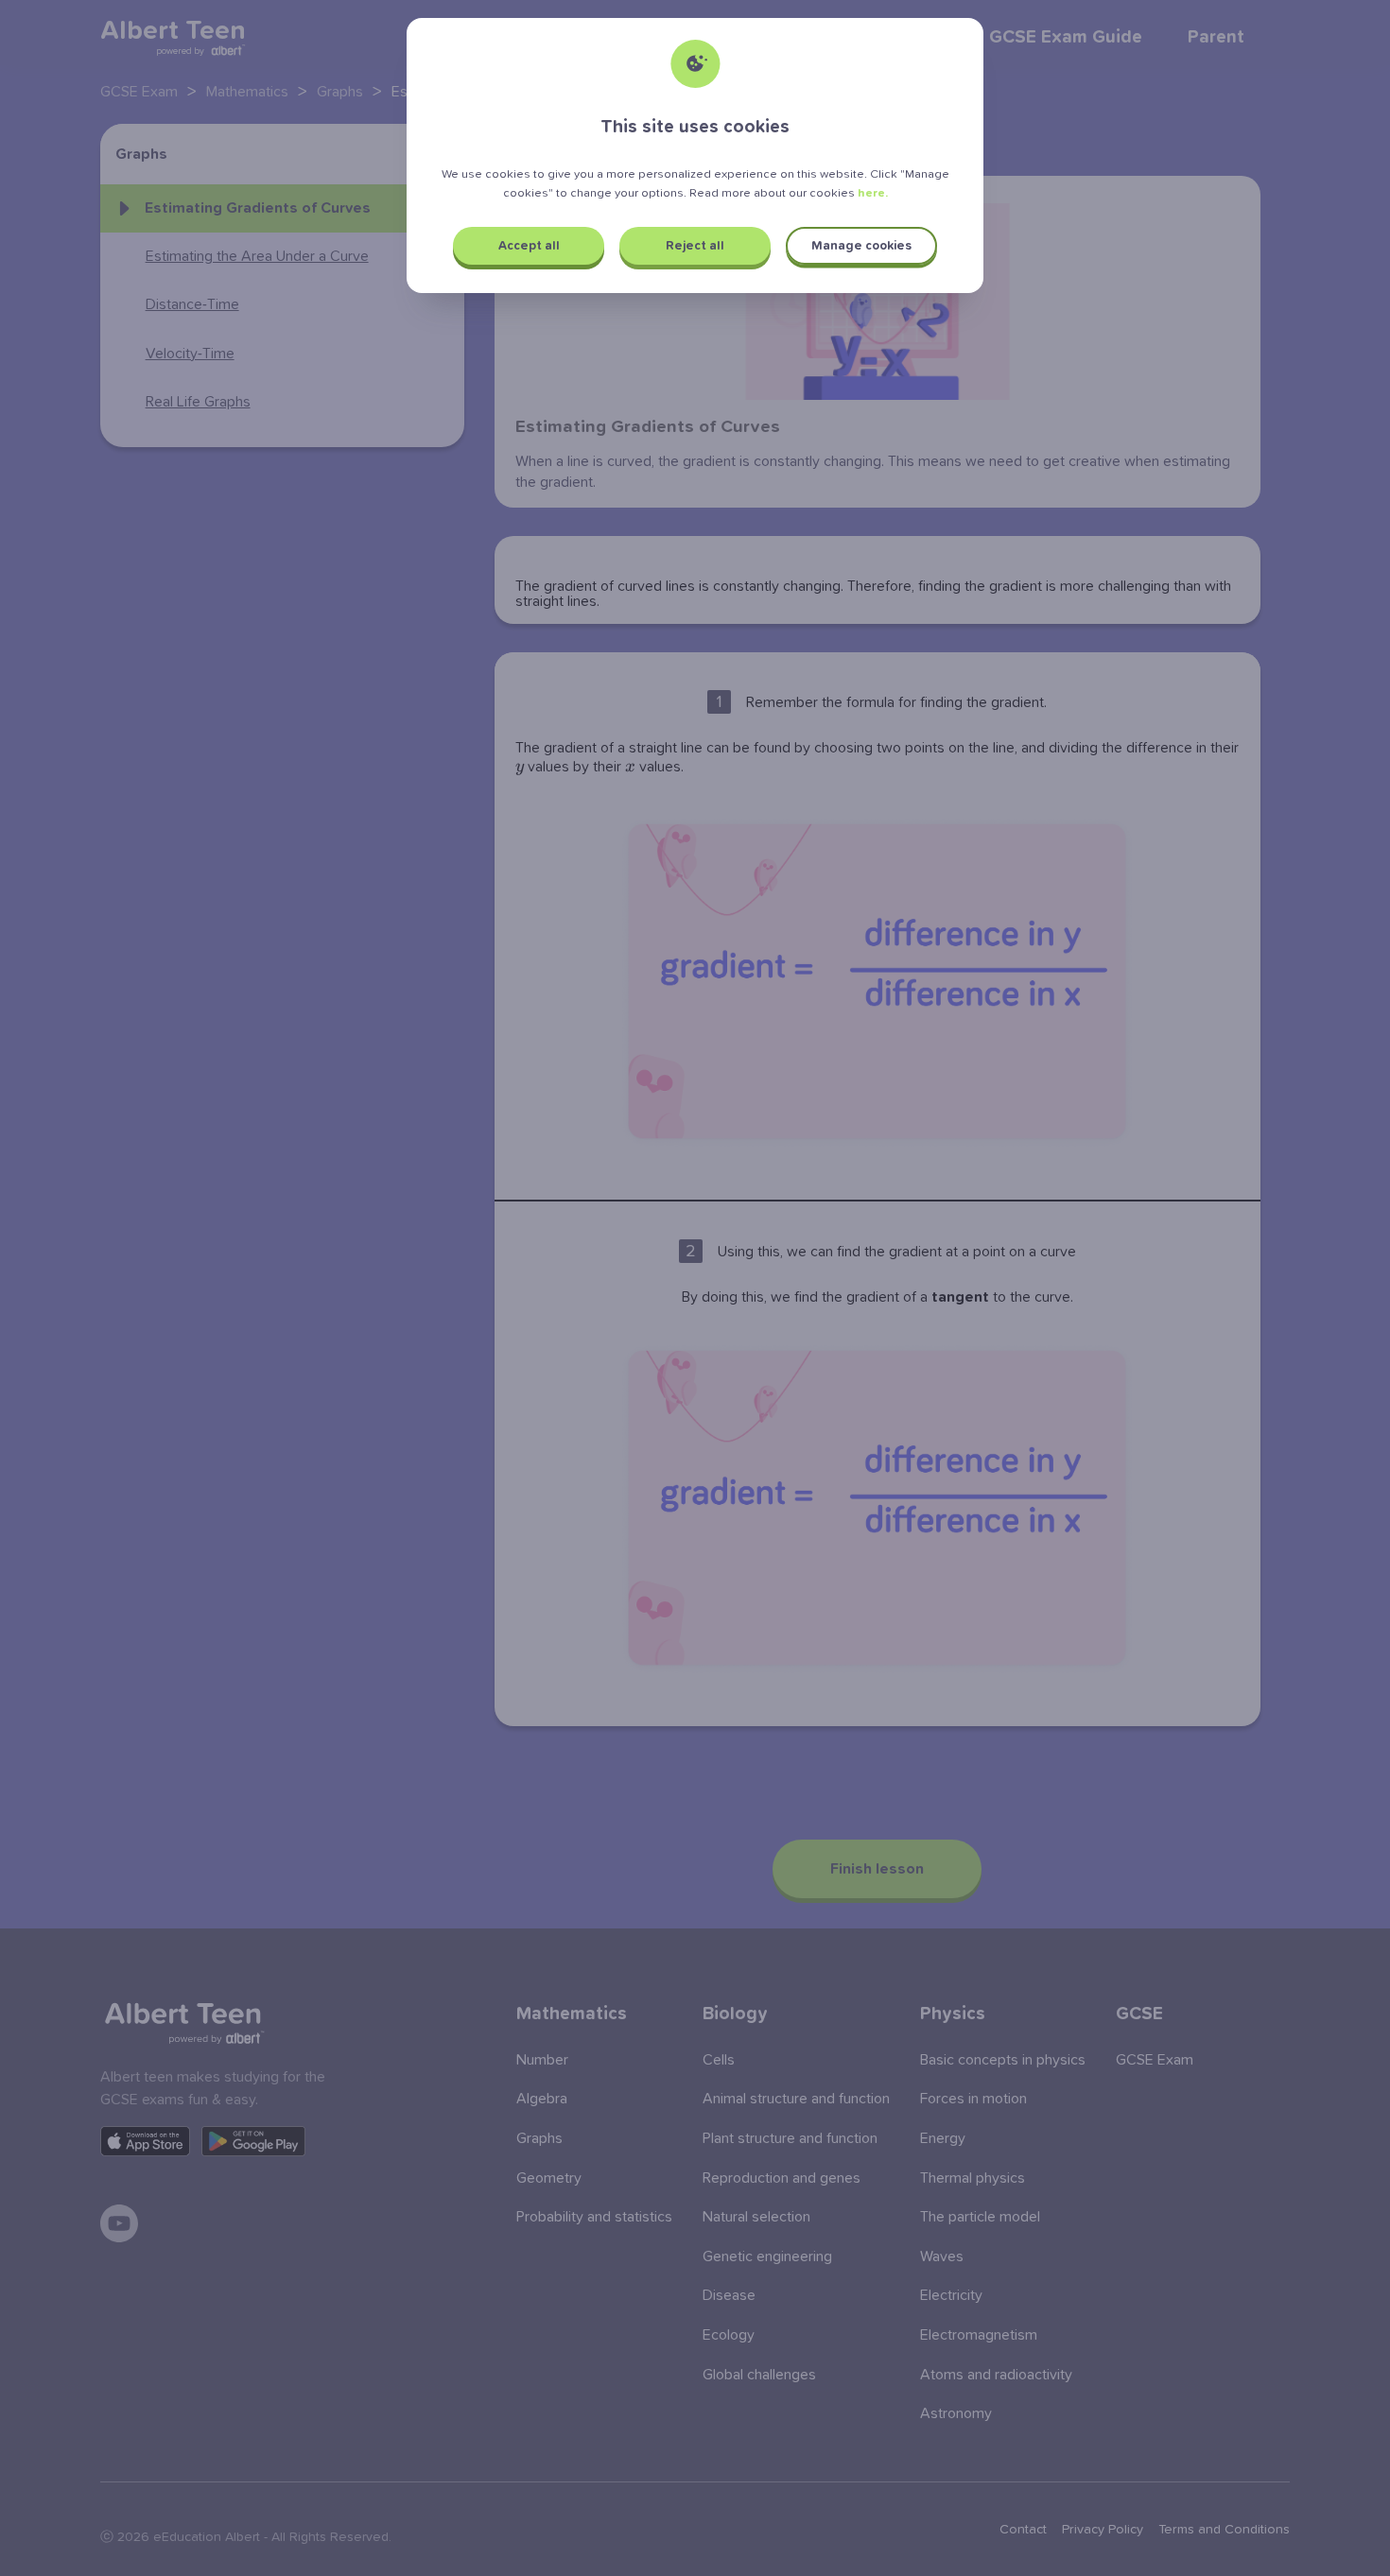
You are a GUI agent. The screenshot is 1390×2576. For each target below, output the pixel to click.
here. (873, 193)
